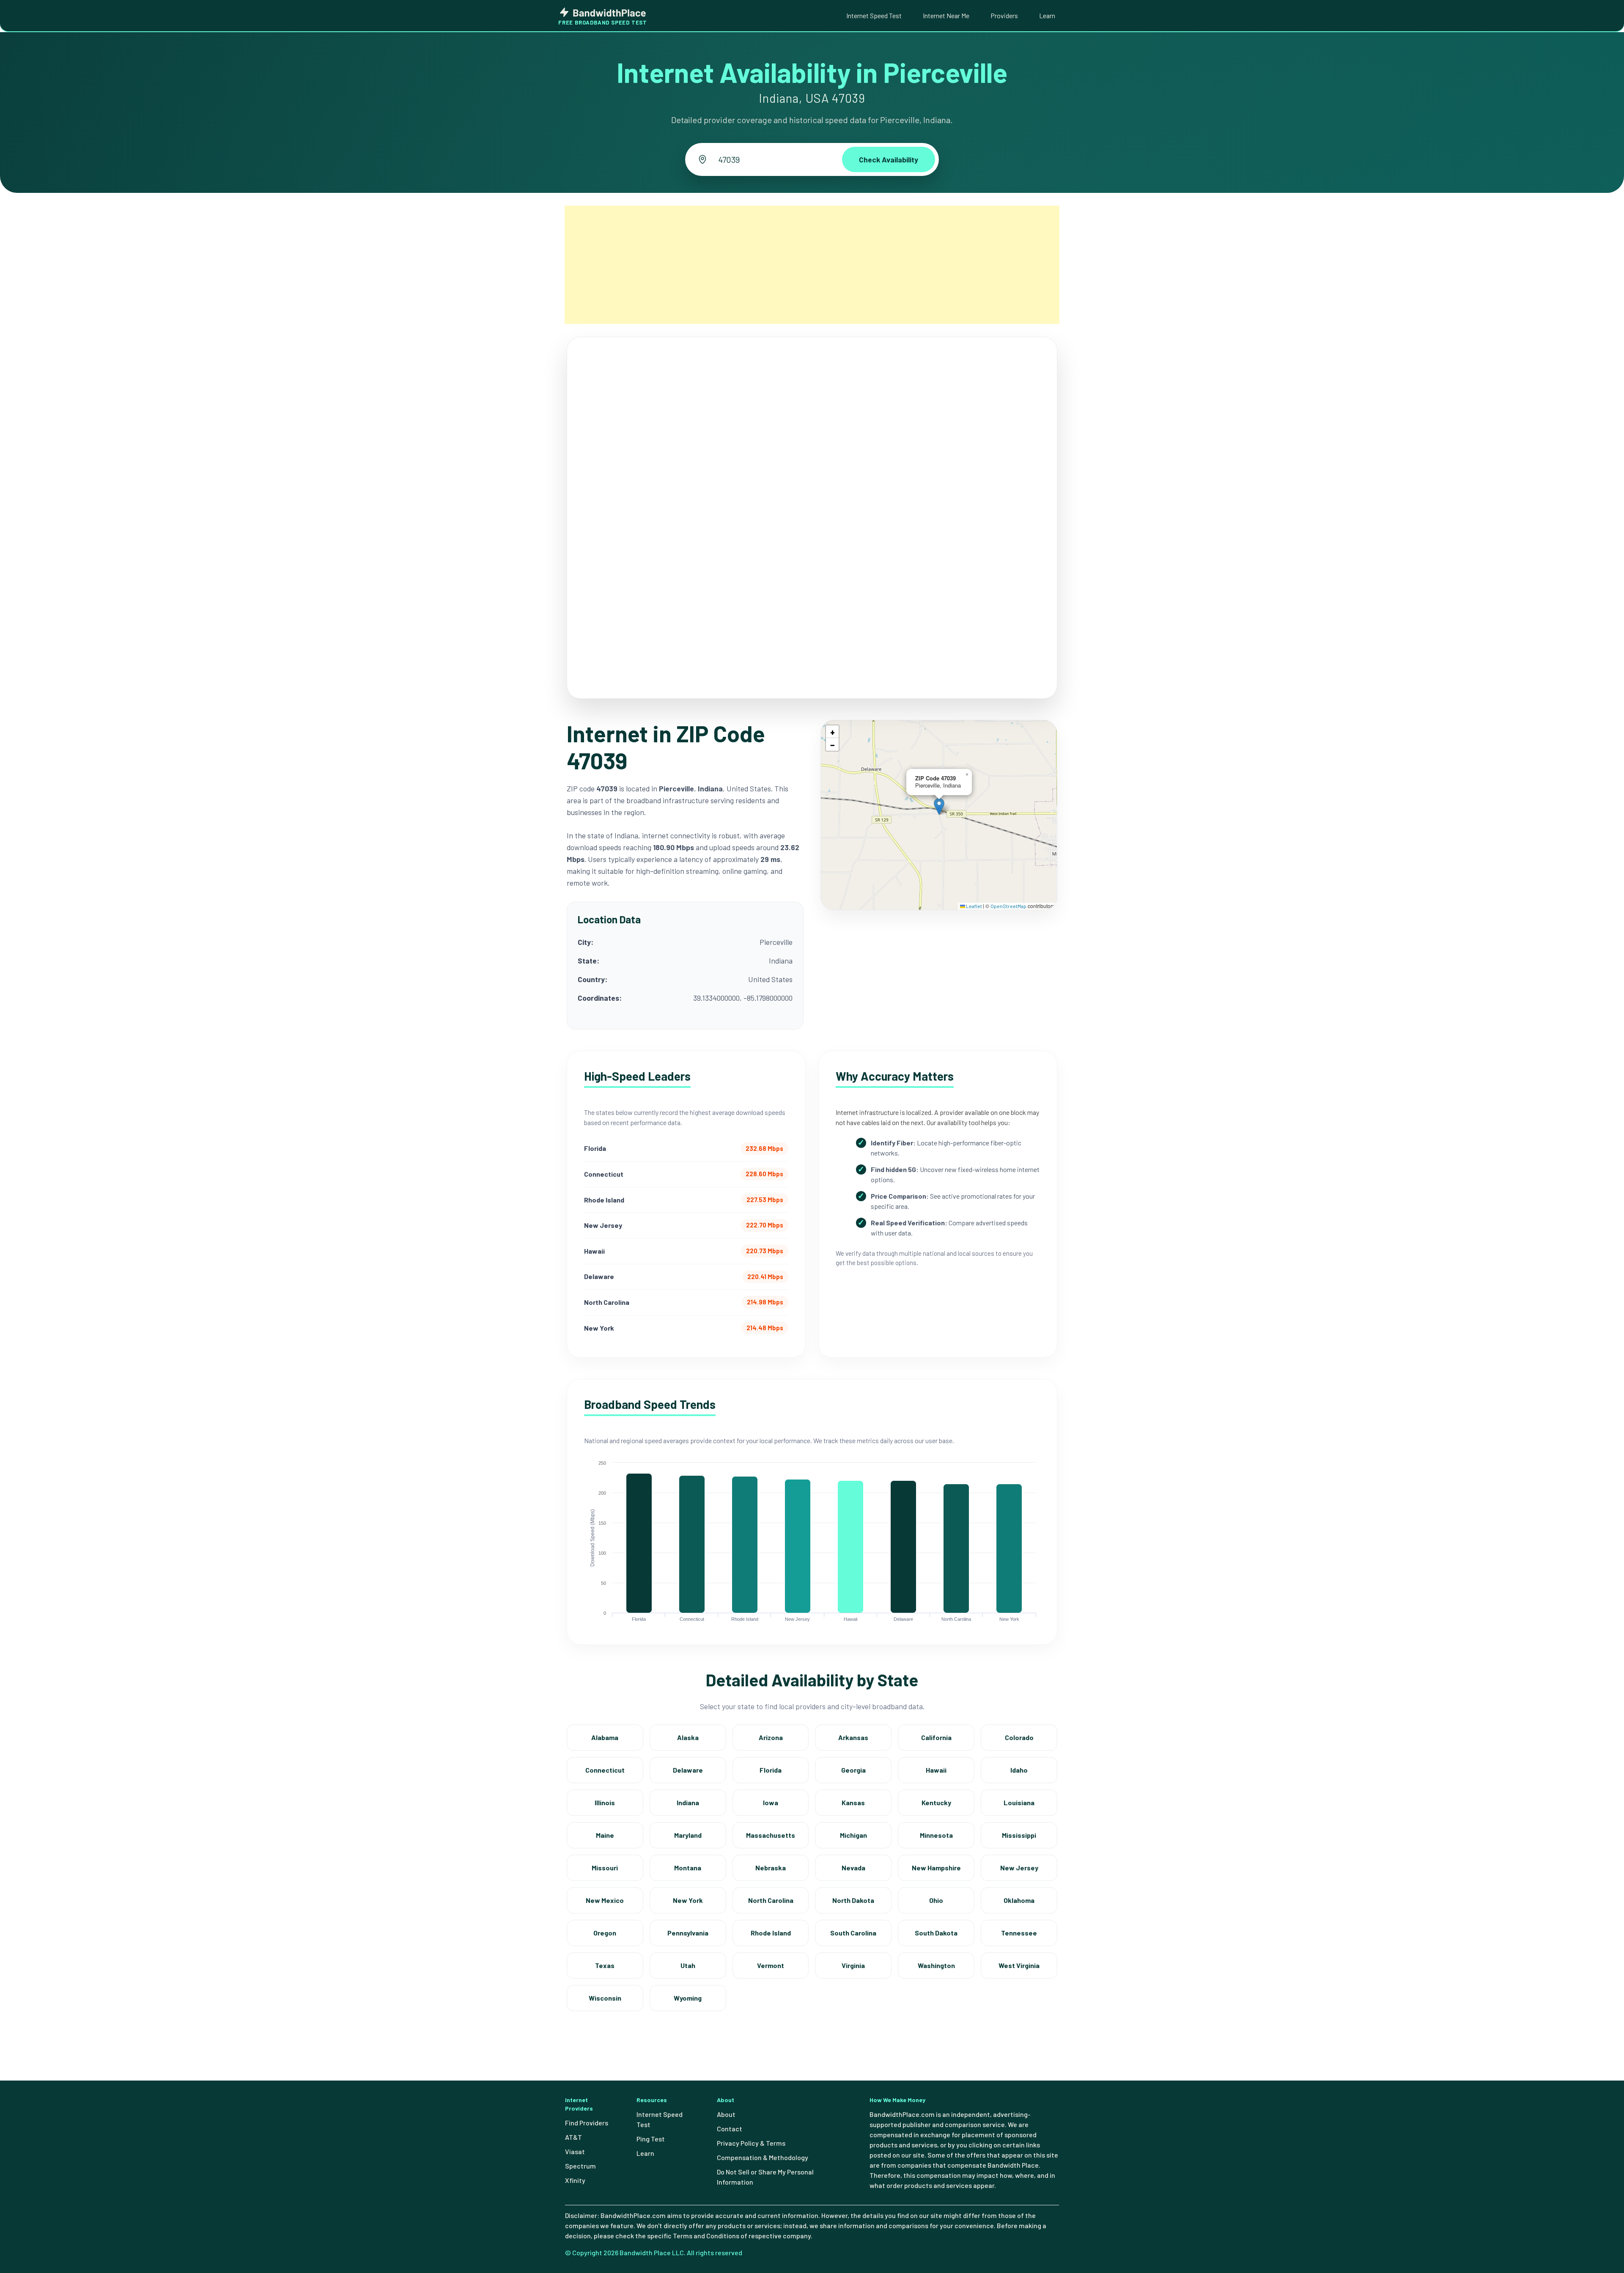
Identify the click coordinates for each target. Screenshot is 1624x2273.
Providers (1004, 15)
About (726, 2114)
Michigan (853, 1835)
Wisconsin (605, 1998)
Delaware (688, 1770)
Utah (688, 1965)
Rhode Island (771, 1933)
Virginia (853, 1965)
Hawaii (936, 1770)
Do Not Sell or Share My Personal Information (765, 2177)
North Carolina (771, 1900)
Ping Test (651, 2139)
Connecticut (605, 1770)
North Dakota (853, 1900)
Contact (730, 2129)
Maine (605, 1835)
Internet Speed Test (874, 15)
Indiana (688, 1802)
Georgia (853, 1770)
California (936, 1737)
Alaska (688, 1737)
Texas (605, 1965)
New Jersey (1019, 1868)
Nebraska (771, 1868)
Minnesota (936, 1835)
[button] (939, 806)
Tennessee (1019, 1933)
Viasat (575, 2151)
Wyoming (688, 1998)
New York (688, 1900)
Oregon (605, 1933)
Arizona (771, 1737)
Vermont (771, 1965)
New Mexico (605, 1900)
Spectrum (580, 2166)
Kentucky (936, 1802)
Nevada (853, 1868)
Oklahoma (1019, 1900)
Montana (688, 1868)
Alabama (605, 1737)
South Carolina (853, 1933)
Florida (771, 1770)
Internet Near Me (946, 15)
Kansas (853, 1802)
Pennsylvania (688, 1933)
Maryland (688, 1835)
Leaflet (974, 906)
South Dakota (936, 1933)
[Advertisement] (812, 265)
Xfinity (575, 2180)
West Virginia (1019, 1965)
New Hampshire (936, 1868)
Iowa (771, 1802)
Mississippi (1019, 1835)
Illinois (605, 1802)
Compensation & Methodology (763, 2157)
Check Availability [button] (889, 159)
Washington (936, 1965)
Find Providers (587, 2123)
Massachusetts (771, 1835)
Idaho (1019, 1770)
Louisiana (1019, 1802)
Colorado (1019, 1737)
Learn (1047, 15)
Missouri (605, 1868)
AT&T (573, 2137)
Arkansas (853, 1737)
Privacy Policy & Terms (751, 2143)
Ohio (936, 1900)
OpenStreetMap (1008, 906)
